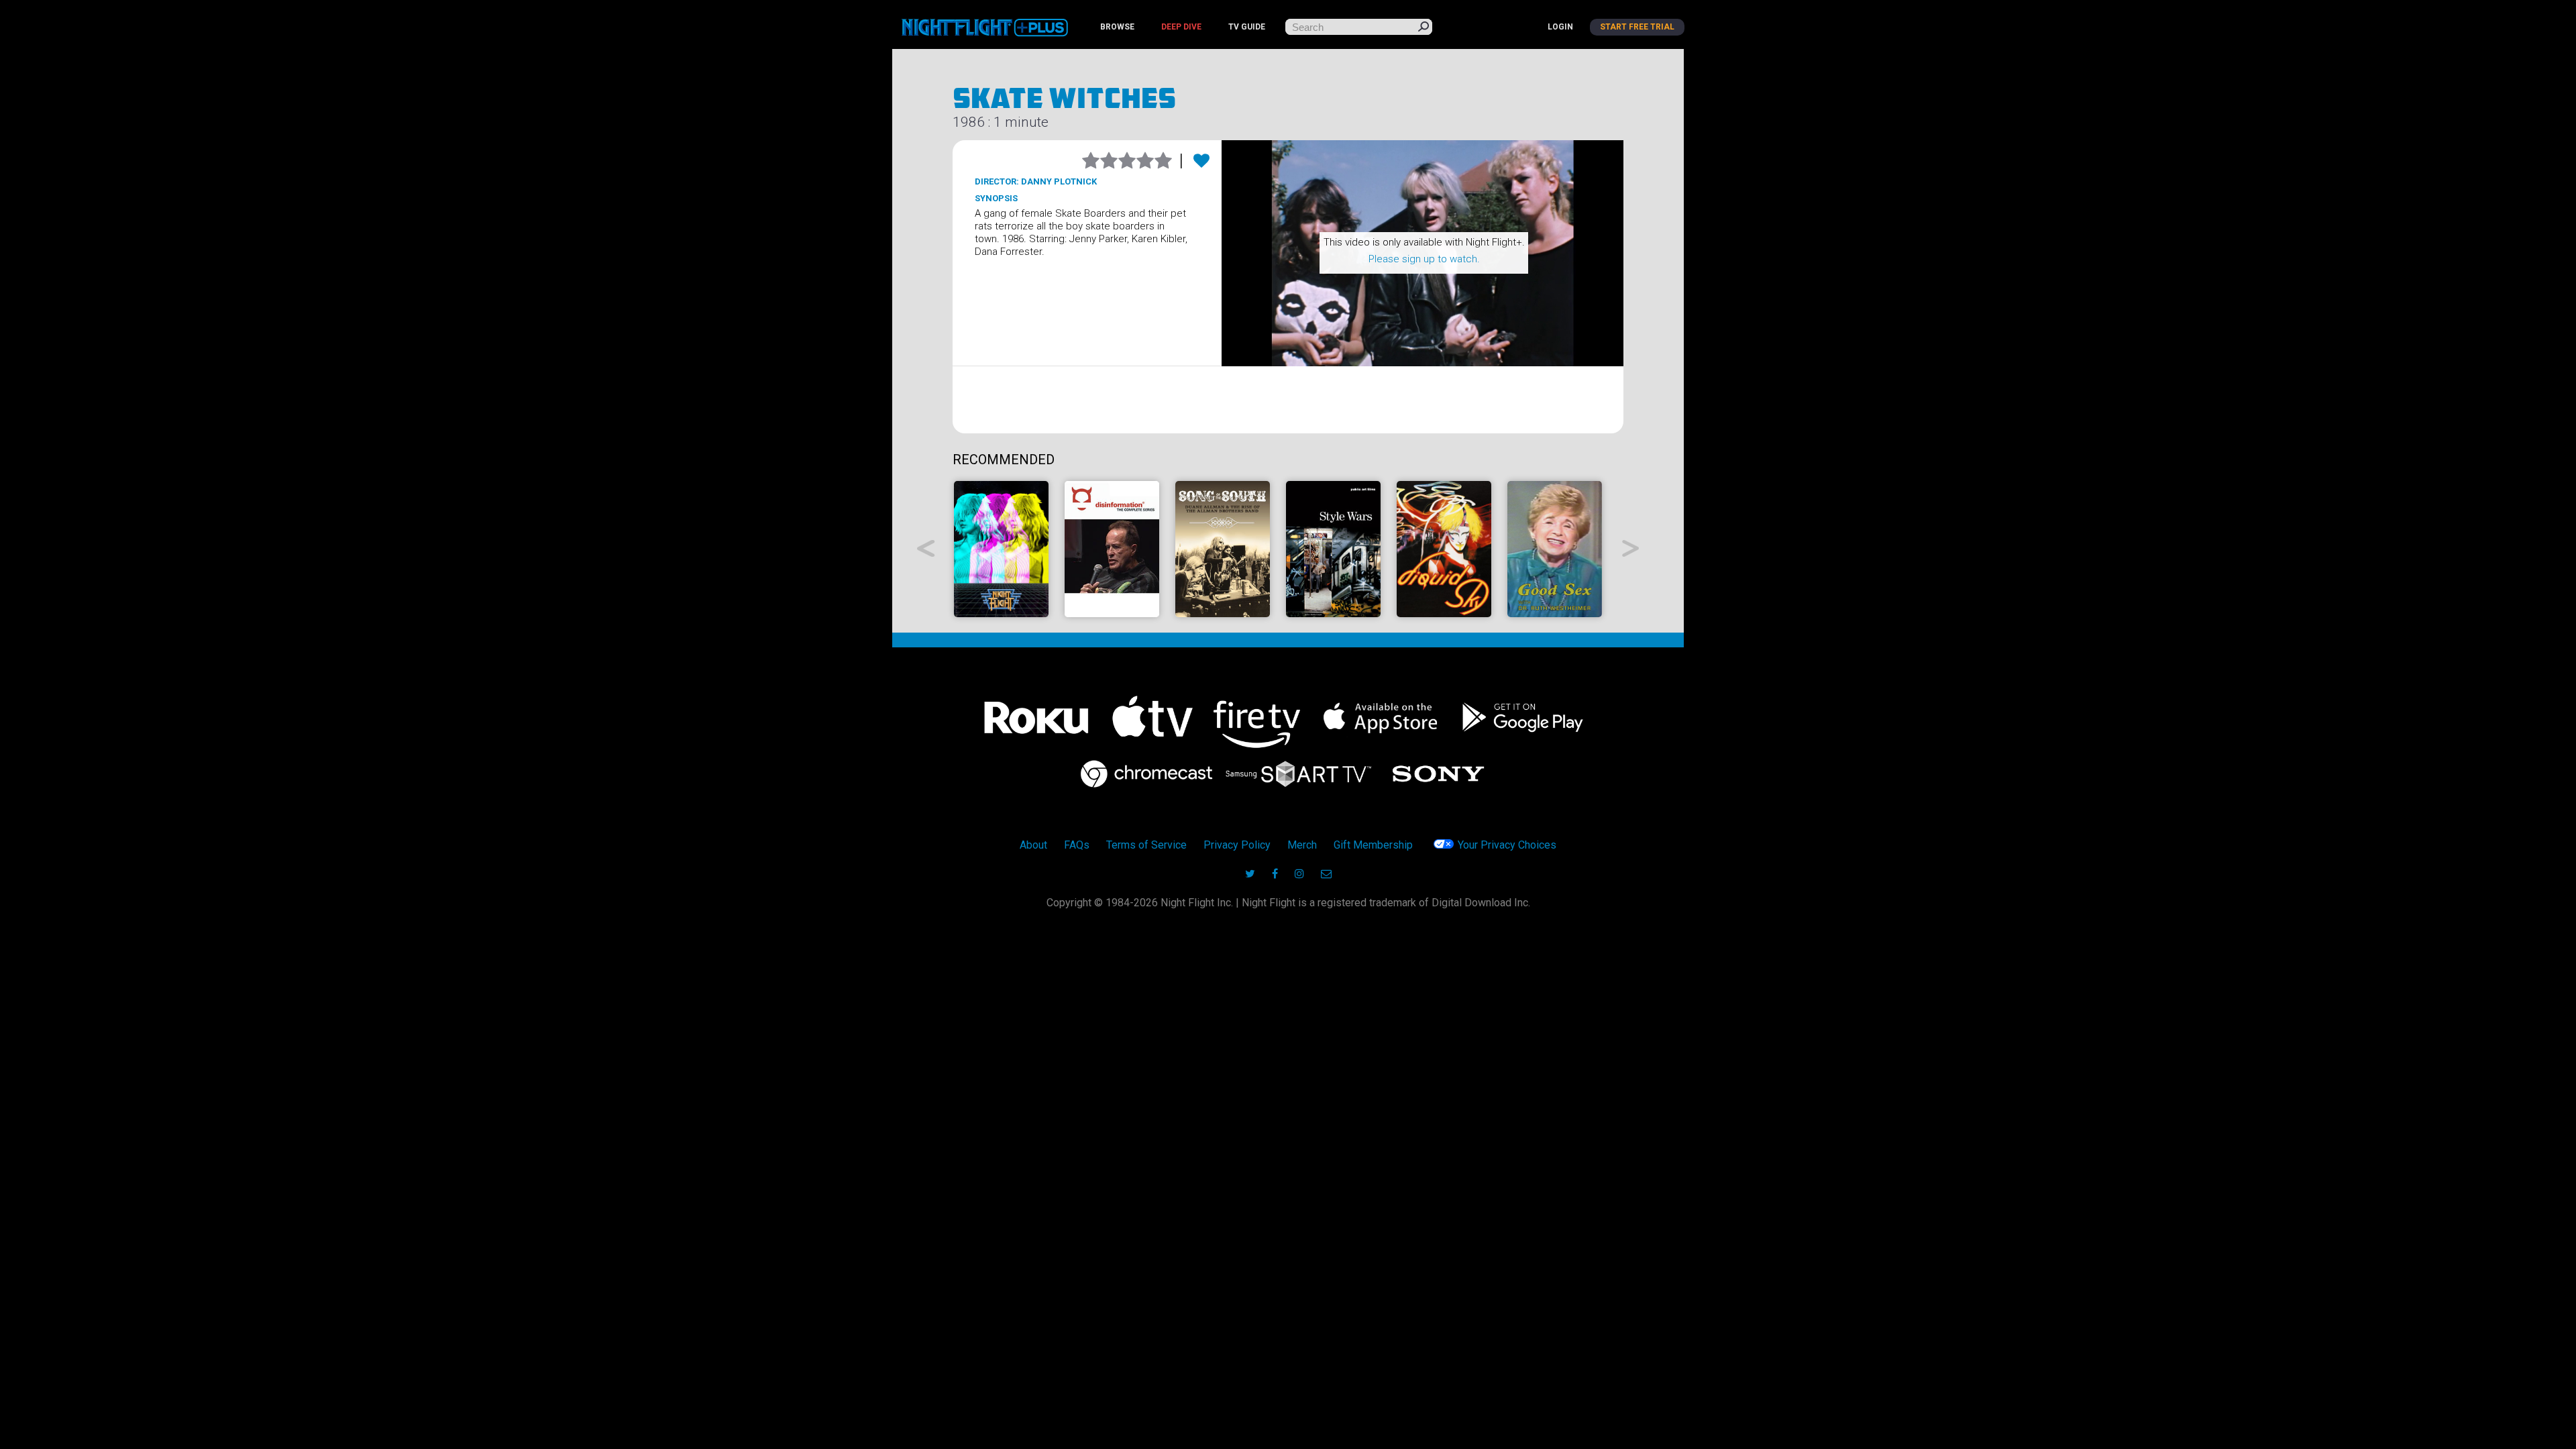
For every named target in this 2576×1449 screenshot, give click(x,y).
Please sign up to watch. (1424, 259)
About (1033, 845)
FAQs (1077, 845)
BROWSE (1117, 27)
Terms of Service (1146, 845)
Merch (1302, 845)
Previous (926, 548)
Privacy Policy (1237, 845)
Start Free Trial (1637, 27)
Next (1631, 548)
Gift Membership (1373, 845)
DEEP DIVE (1181, 27)
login (1560, 27)
